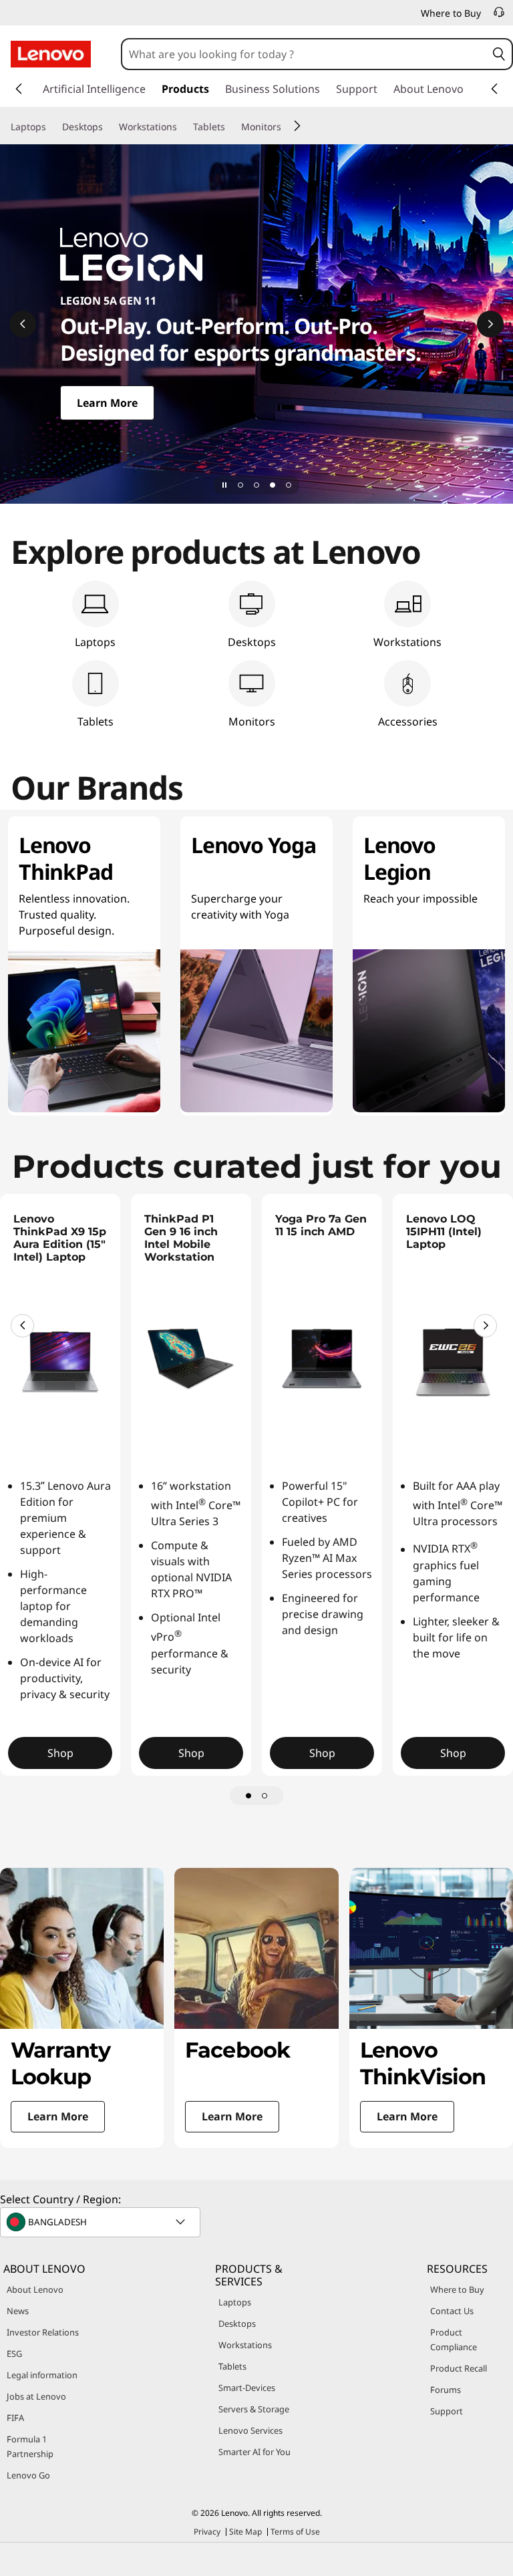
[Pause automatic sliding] (224, 485)
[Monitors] (287, 127)
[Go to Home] (51, 54)
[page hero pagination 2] (256, 485)
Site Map (245, 2532)
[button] (499, 54)
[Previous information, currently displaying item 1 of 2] (22, 1326)
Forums (446, 2390)
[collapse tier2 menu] (297, 126)
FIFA (15, 2418)
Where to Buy (457, 2289)
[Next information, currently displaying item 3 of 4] (490, 324)
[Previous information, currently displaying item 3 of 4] (23, 324)
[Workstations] (182, 127)
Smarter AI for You (254, 2452)
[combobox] (305, 54)
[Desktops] (108, 127)
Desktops (237, 2323)
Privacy (207, 2532)
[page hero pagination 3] (273, 485)
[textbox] (102, 2222)
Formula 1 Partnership (30, 2446)
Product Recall (459, 2368)
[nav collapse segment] (494, 89)
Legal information (42, 2375)
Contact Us (452, 2311)
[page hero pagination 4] (289, 485)
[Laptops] (51, 127)
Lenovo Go (28, 2475)
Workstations (245, 2345)
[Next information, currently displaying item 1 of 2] (485, 1326)
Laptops (235, 2302)
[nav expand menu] (19, 89)
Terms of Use (295, 2532)
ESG (14, 2354)
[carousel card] (82, 2008)
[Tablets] (230, 127)
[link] (499, 16)
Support (447, 2411)
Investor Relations (43, 2332)
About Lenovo (35, 2289)
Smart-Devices (247, 2388)
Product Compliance (454, 2340)
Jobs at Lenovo (36, 2396)
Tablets (232, 2366)
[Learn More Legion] (256, 324)
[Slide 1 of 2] (248, 1796)
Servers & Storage (254, 2409)
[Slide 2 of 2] (265, 1796)
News (18, 2311)
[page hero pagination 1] (240, 485)
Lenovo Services (250, 2430)
